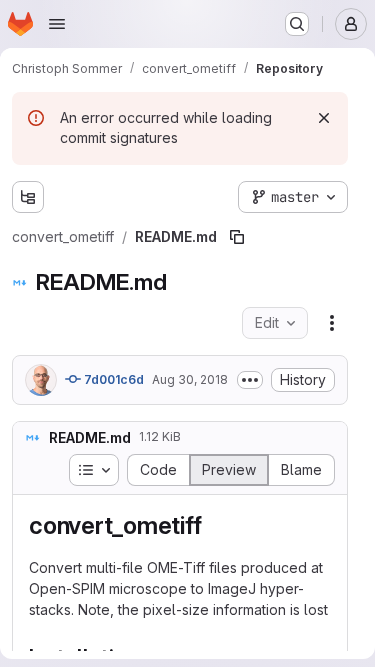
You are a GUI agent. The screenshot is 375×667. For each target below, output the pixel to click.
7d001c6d (112, 379)
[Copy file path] (237, 237)
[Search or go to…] (297, 24)
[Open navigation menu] (57, 24)
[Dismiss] (324, 118)
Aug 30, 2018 (190, 379)
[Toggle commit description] (250, 380)
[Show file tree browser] (28, 197)
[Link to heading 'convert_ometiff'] (214, 525)
